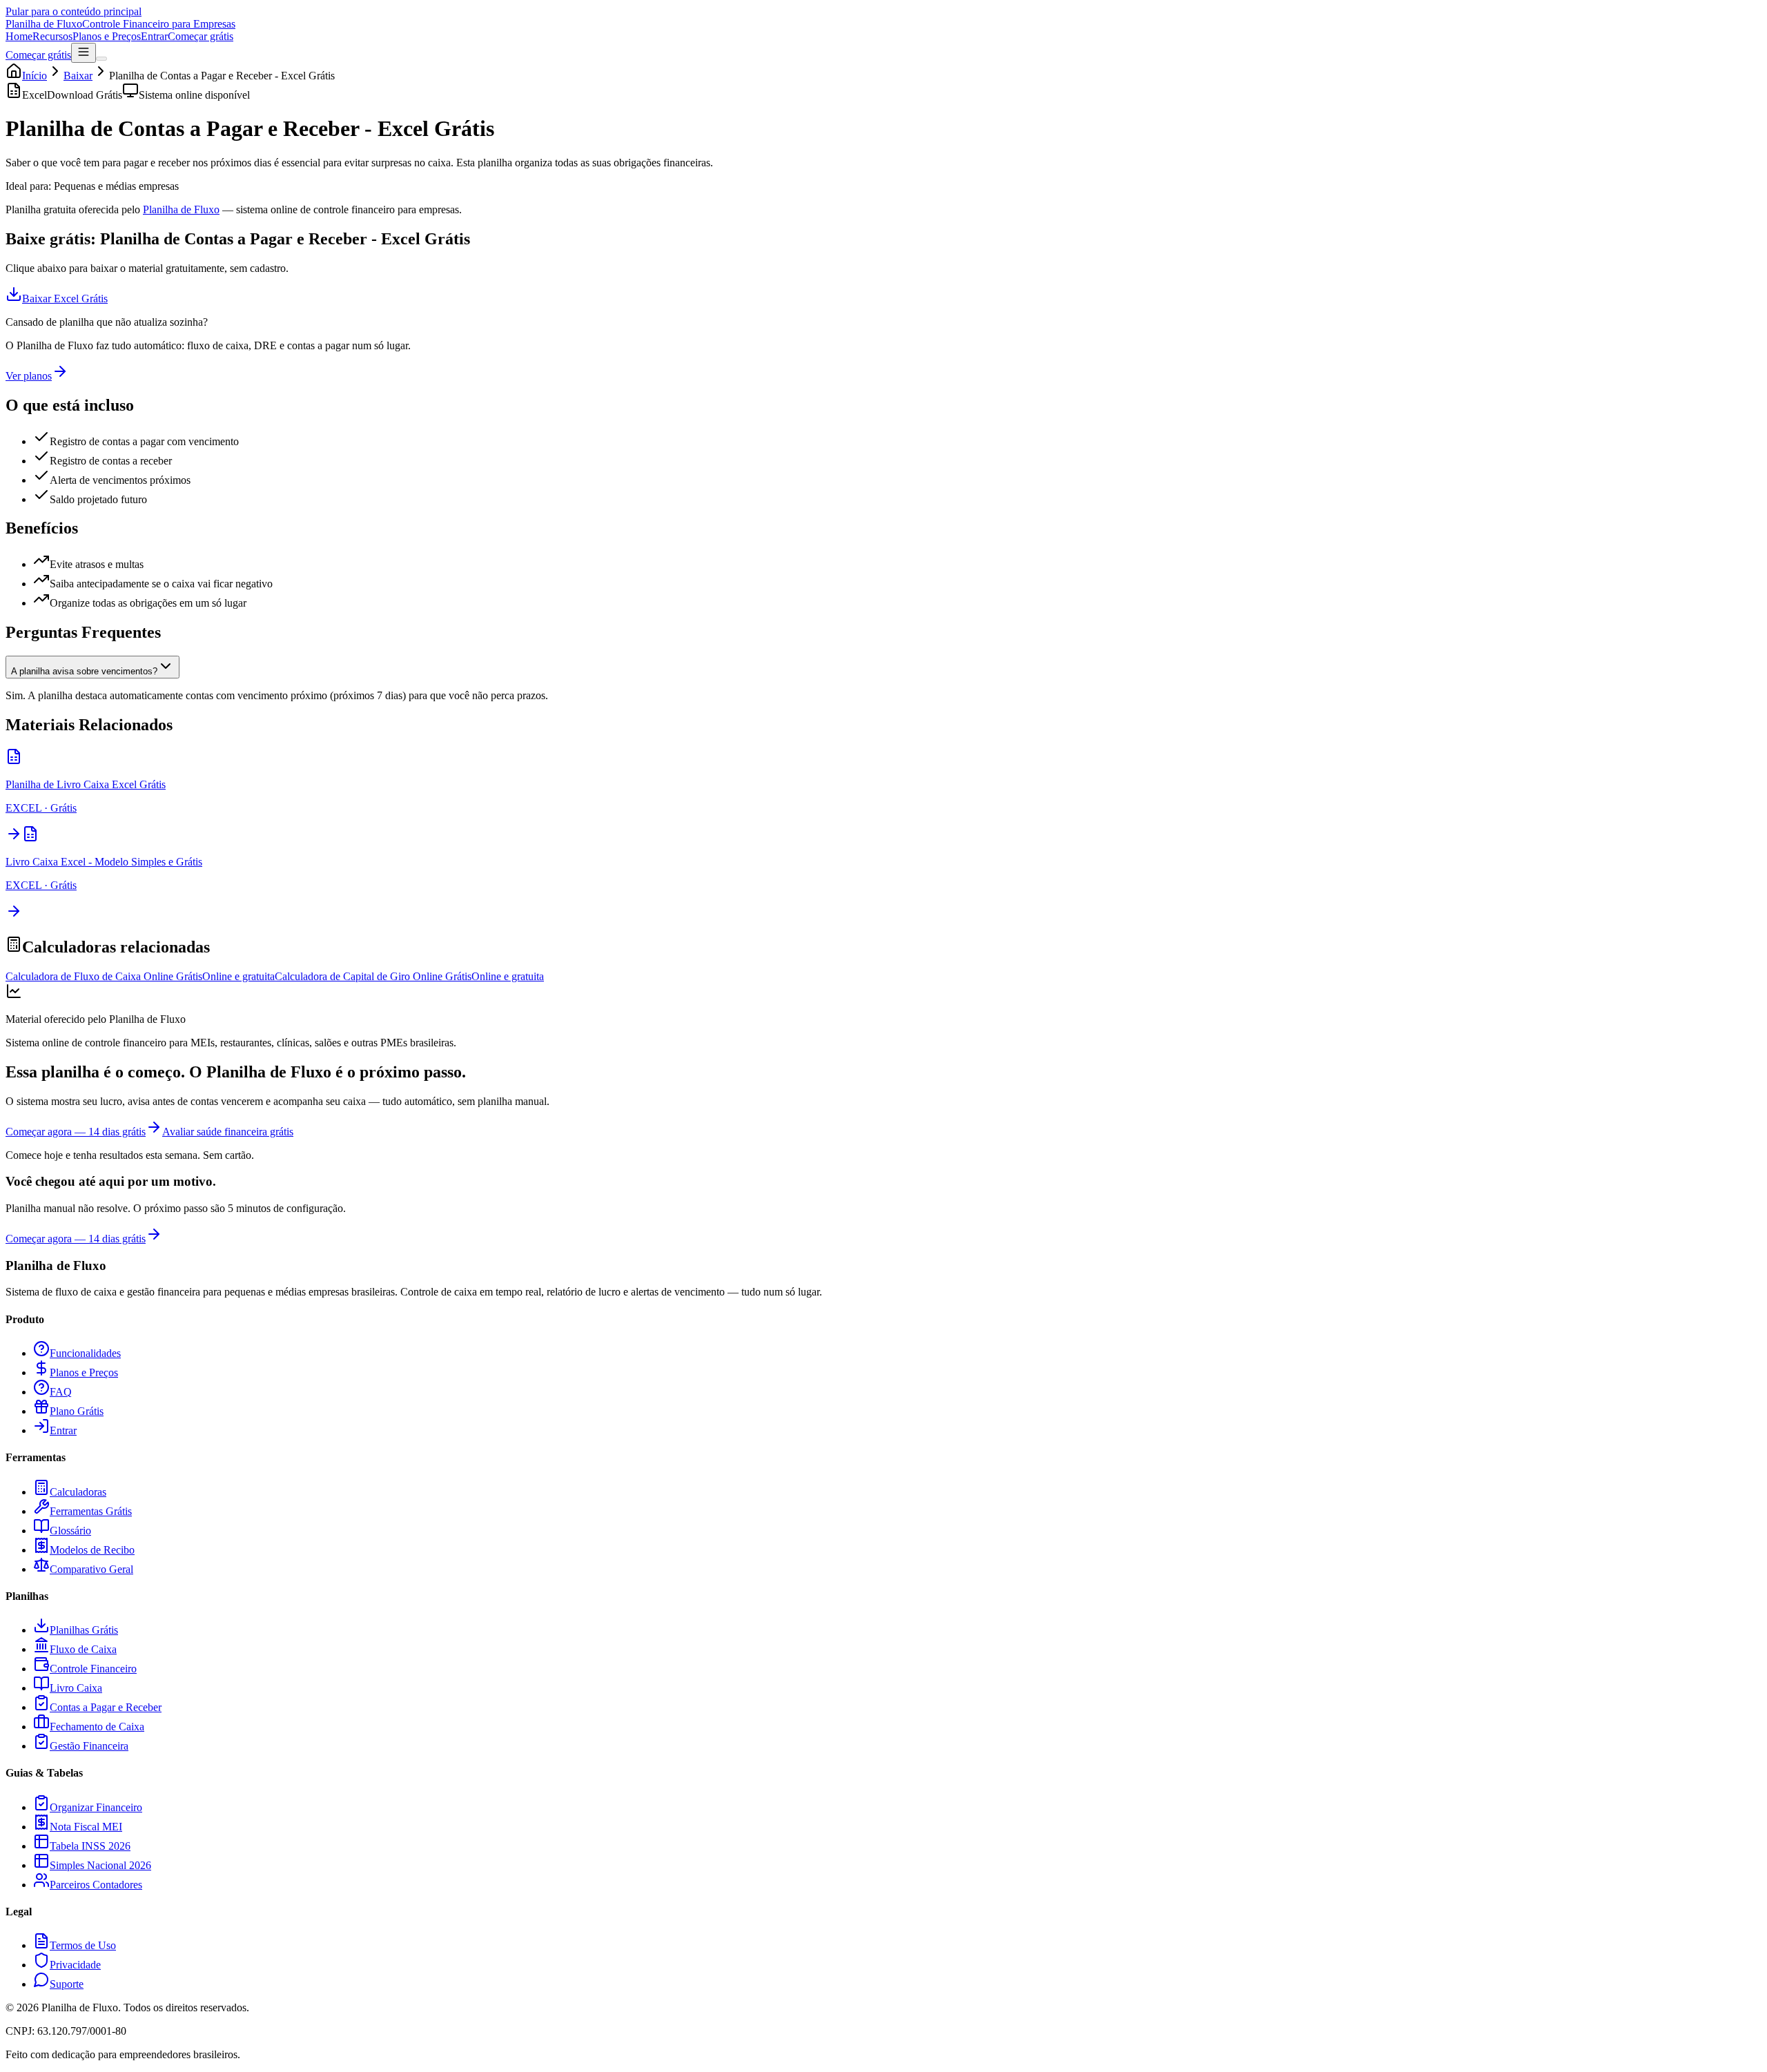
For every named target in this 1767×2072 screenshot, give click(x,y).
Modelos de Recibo (92, 1550)
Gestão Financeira (89, 1746)
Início (35, 76)
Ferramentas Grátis (91, 1511)
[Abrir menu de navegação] (84, 53)
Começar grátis (201, 36)
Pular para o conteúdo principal (74, 11)
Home (19, 36)
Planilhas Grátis (84, 1630)
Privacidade (75, 1965)
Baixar (78, 76)
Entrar (154, 36)
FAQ (61, 1392)
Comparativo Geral (91, 1569)
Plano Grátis (77, 1411)
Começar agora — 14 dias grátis (76, 1132)
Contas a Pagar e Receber (106, 1707)
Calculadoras (78, 1492)
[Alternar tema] (101, 59)
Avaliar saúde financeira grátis (228, 1132)
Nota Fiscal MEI (86, 1827)
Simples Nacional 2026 (100, 1865)
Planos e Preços (107, 36)
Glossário (70, 1531)
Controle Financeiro (93, 1669)
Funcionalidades (85, 1353)
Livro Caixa (76, 1688)
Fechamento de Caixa (97, 1727)
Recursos (52, 36)
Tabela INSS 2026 (90, 1846)
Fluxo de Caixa (83, 1649)
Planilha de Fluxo (181, 209)
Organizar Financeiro (96, 1807)
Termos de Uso (83, 1945)
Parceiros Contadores (96, 1885)
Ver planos (29, 376)
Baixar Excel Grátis (65, 299)
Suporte (67, 1984)
